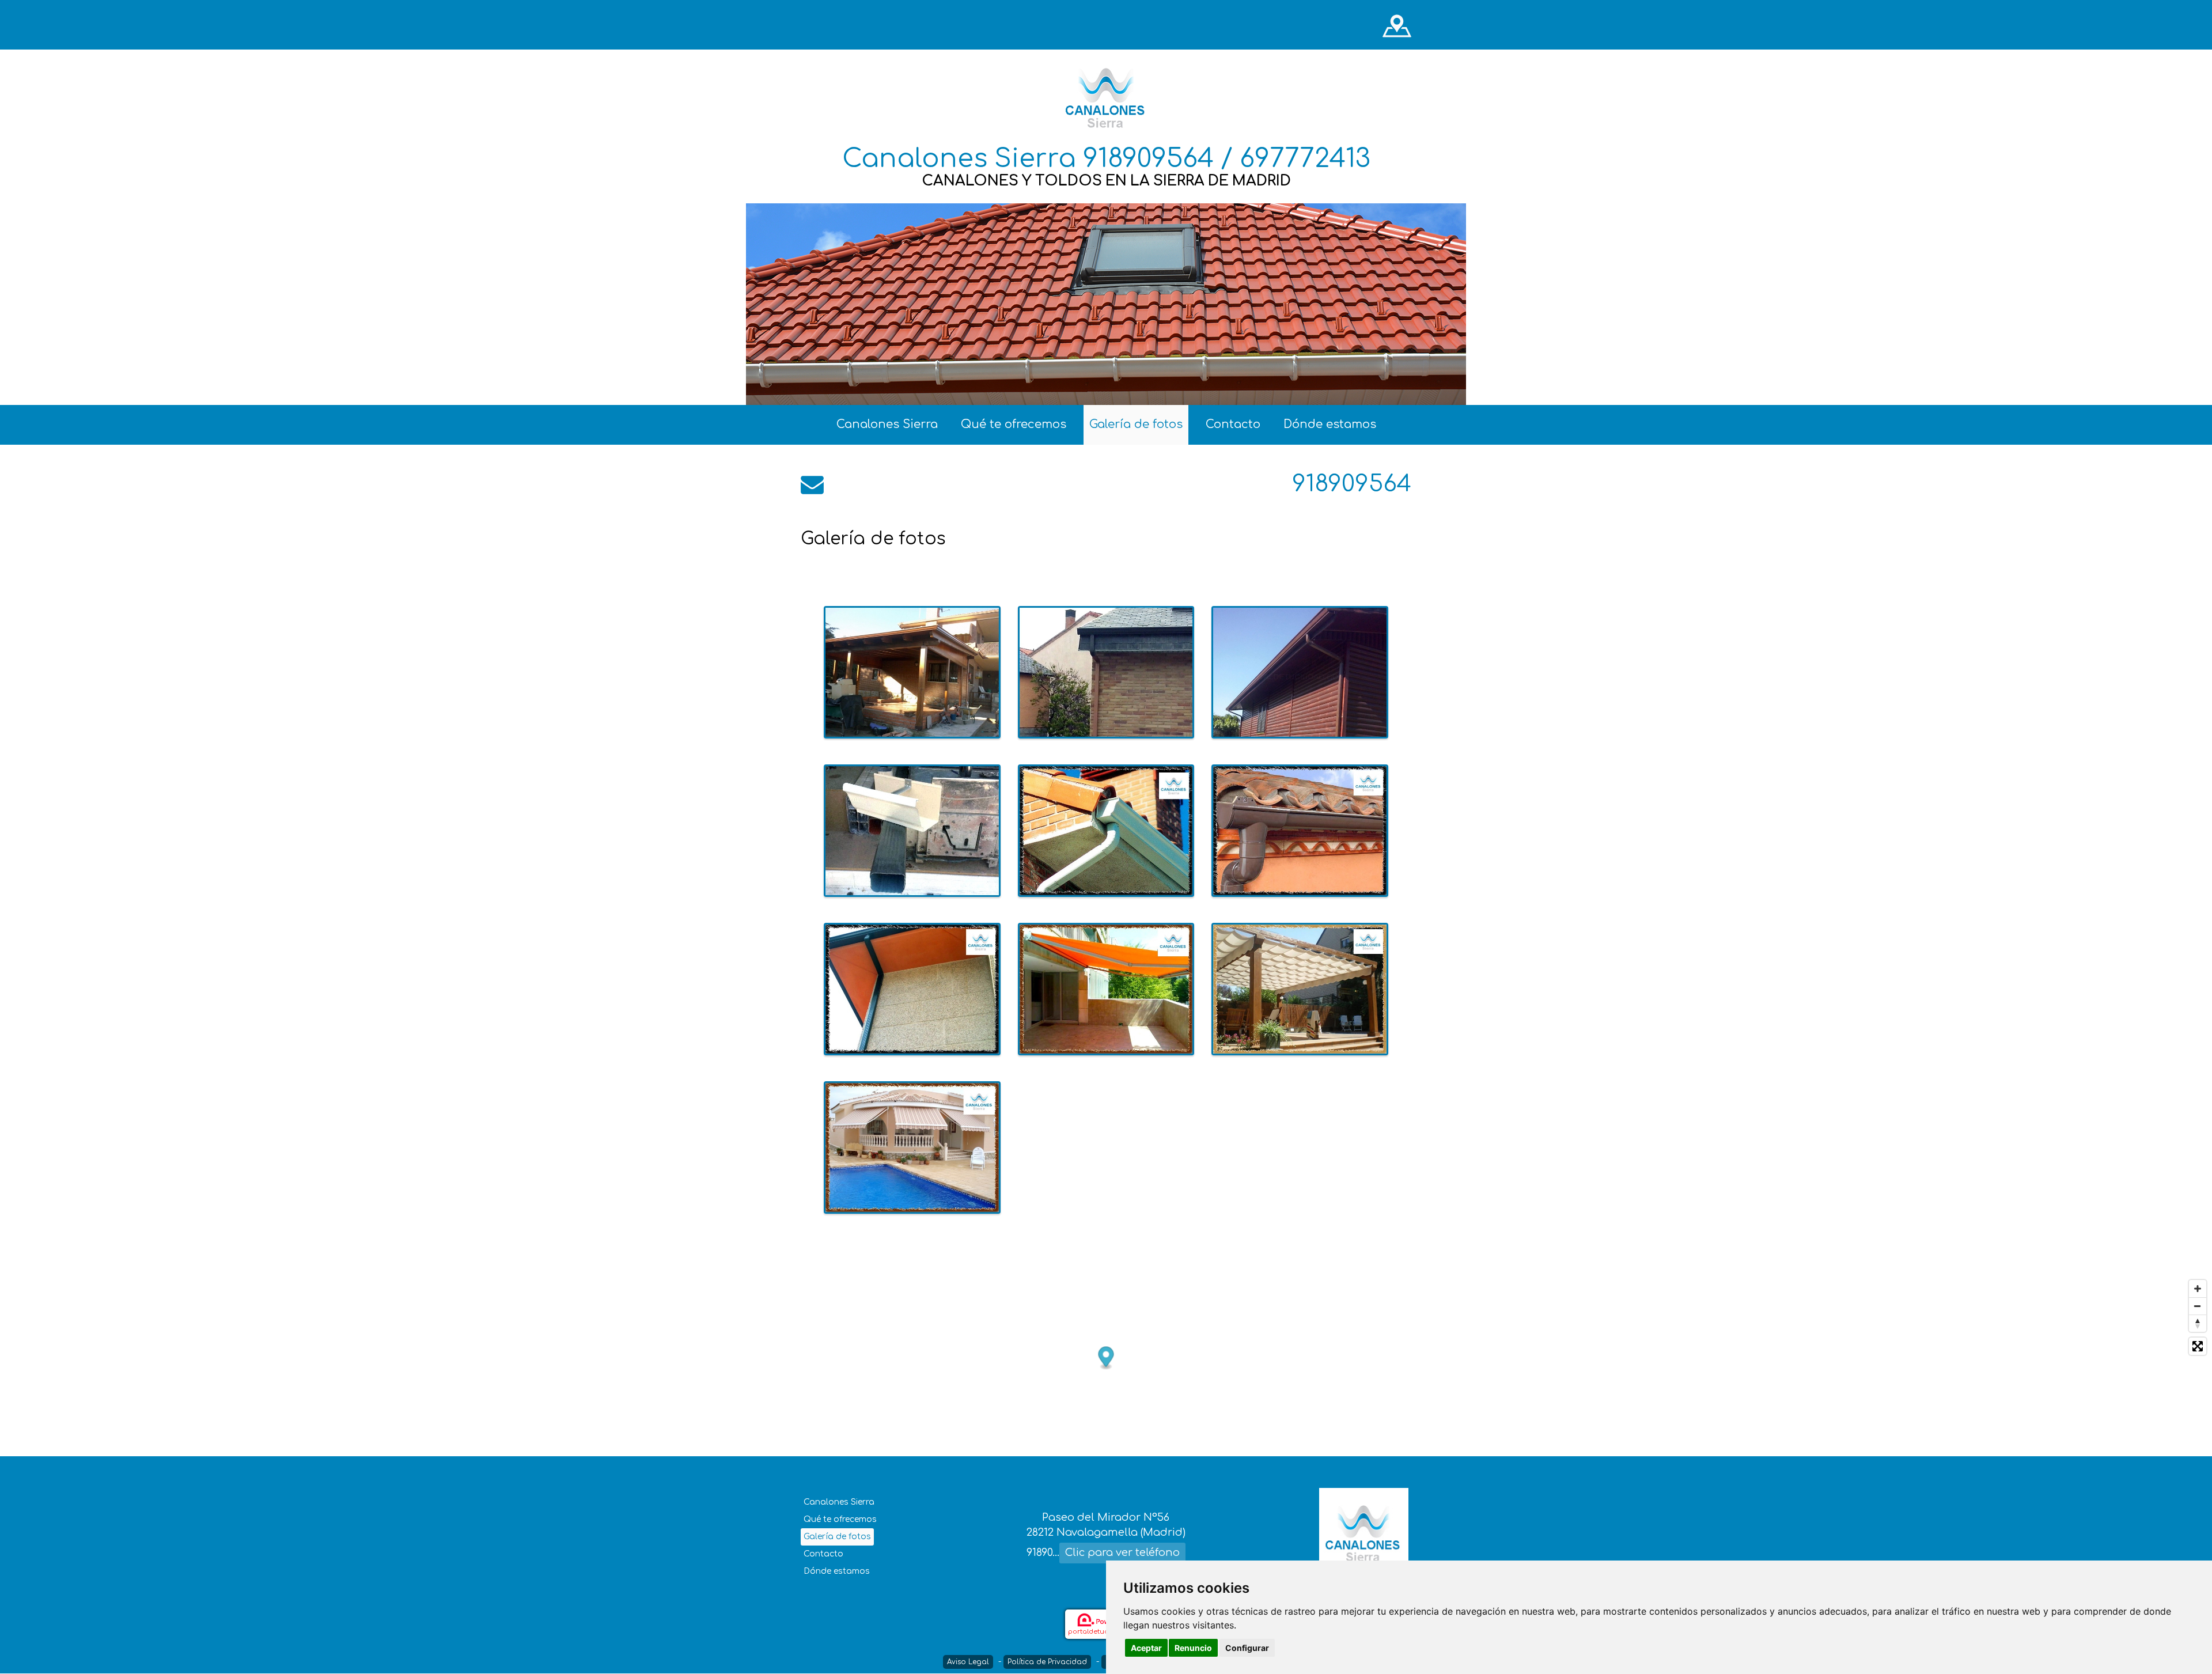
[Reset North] (2198, 1323)
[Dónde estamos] (1397, 25)
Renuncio (1193, 1648)
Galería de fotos (1136, 424)
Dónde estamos (1330, 424)
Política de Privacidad (1047, 1662)
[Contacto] (812, 484)
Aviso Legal (968, 1662)
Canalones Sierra (887, 424)
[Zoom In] (2198, 1289)
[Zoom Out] (2198, 1306)
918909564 (1352, 484)
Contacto (1233, 424)
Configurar (1247, 1648)
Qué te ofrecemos (1014, 424)
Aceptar (1146, 1648)
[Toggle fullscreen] (2198, 1346)
